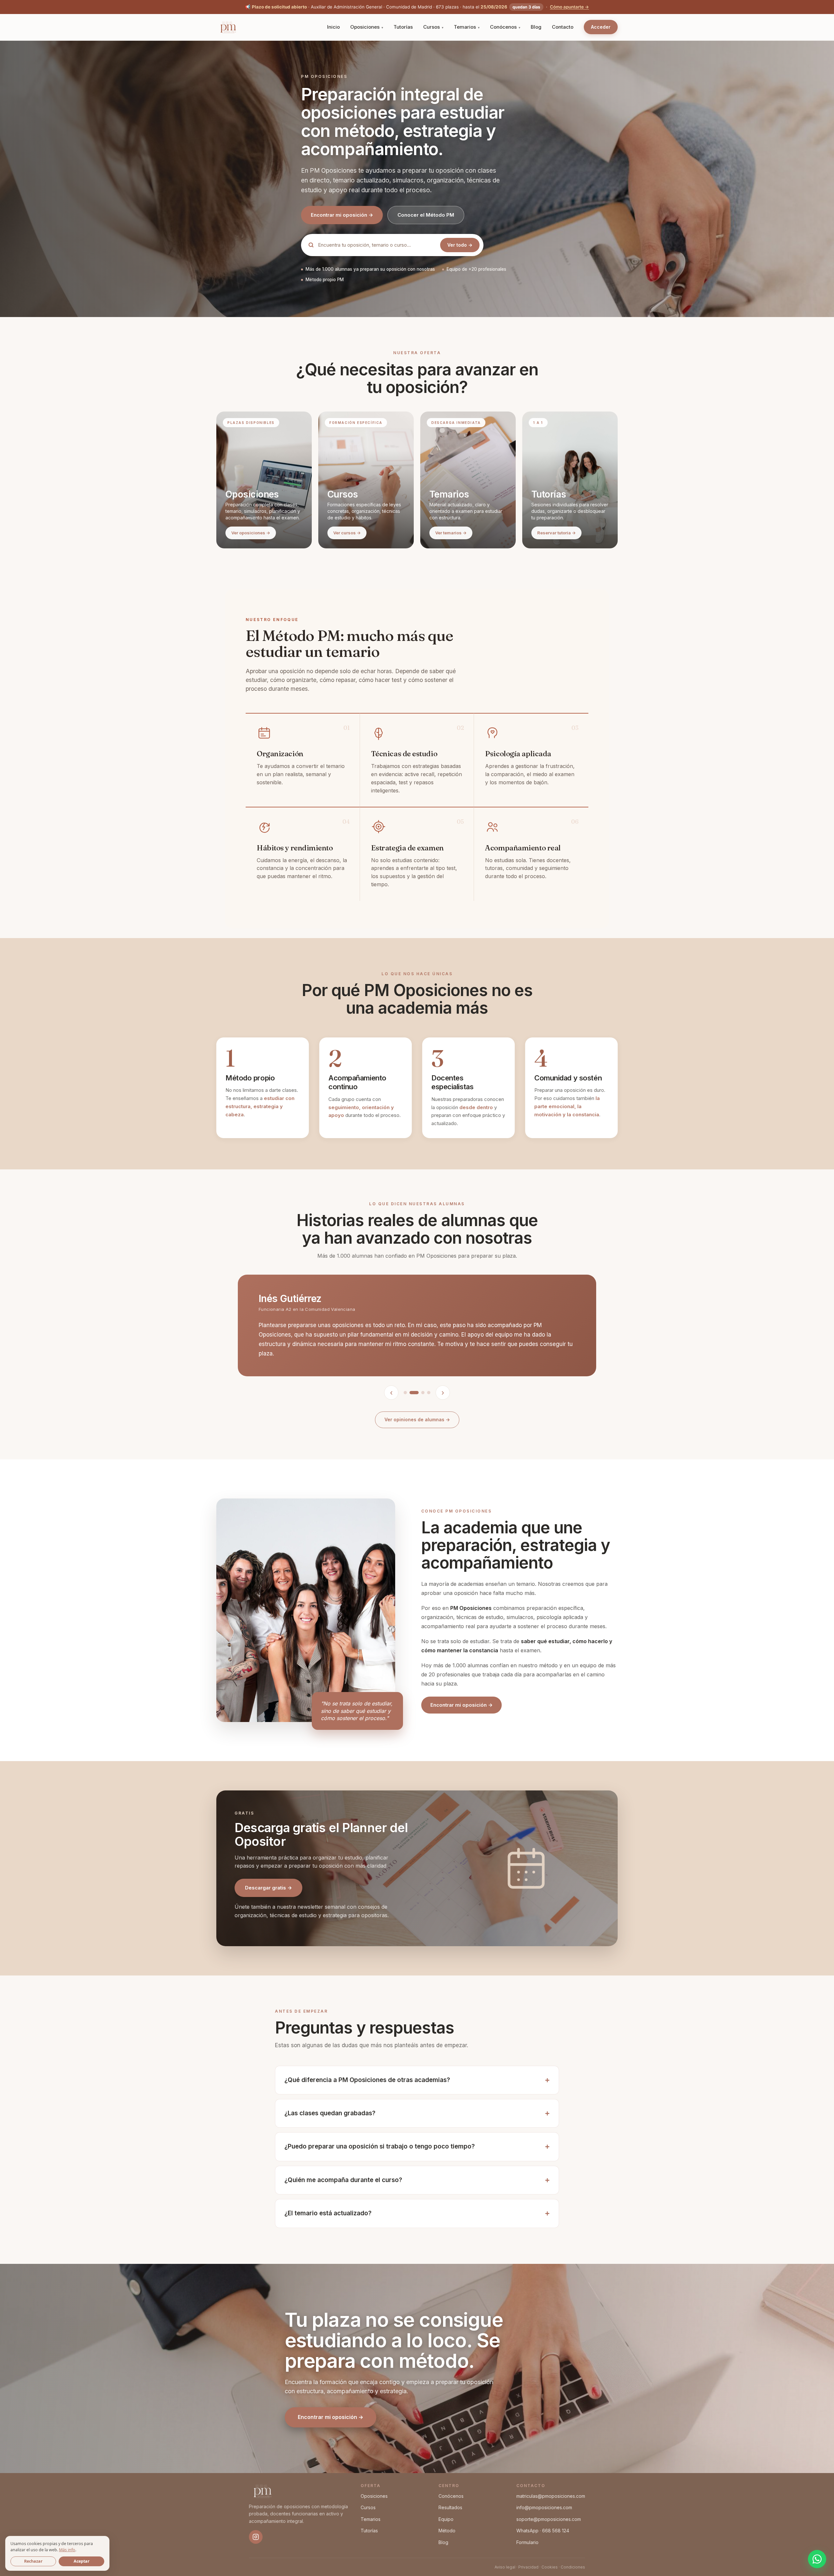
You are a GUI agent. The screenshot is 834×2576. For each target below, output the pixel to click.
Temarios (465, 27)
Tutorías (403, 27)
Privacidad (528, 2567)
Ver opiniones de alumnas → (417, 1419)
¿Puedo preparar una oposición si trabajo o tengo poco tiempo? (380, 2146)
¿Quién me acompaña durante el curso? (343, 2180)
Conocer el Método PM (426, 215)
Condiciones (573, 2567)
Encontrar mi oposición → (342, 215)
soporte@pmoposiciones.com (549, 2519)
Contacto (563, 27)
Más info (67, 2550)
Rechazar (33, 2561)
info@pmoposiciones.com (544, 2507)
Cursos (431, 27)
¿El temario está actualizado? (328, 2213)
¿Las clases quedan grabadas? (330, 2113)
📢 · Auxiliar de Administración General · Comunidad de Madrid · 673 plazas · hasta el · (417, 7)
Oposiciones (365, 27)
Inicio (333, 27)
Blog (536, 27)
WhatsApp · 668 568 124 (543, 2531)
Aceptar (82, 2561)
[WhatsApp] (817, 2559)
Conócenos (503, 27)
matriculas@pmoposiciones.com (551, 2496)
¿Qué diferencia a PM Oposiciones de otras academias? (367, 2080)
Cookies (550, 2567)
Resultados (450, 2507)
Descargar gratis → (268, 1888)
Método (447, 2531)
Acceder (601, 27)
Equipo (446, 2519)
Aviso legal (505, 2567)
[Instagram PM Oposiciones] (256, 2537)
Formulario (527, 2542)
